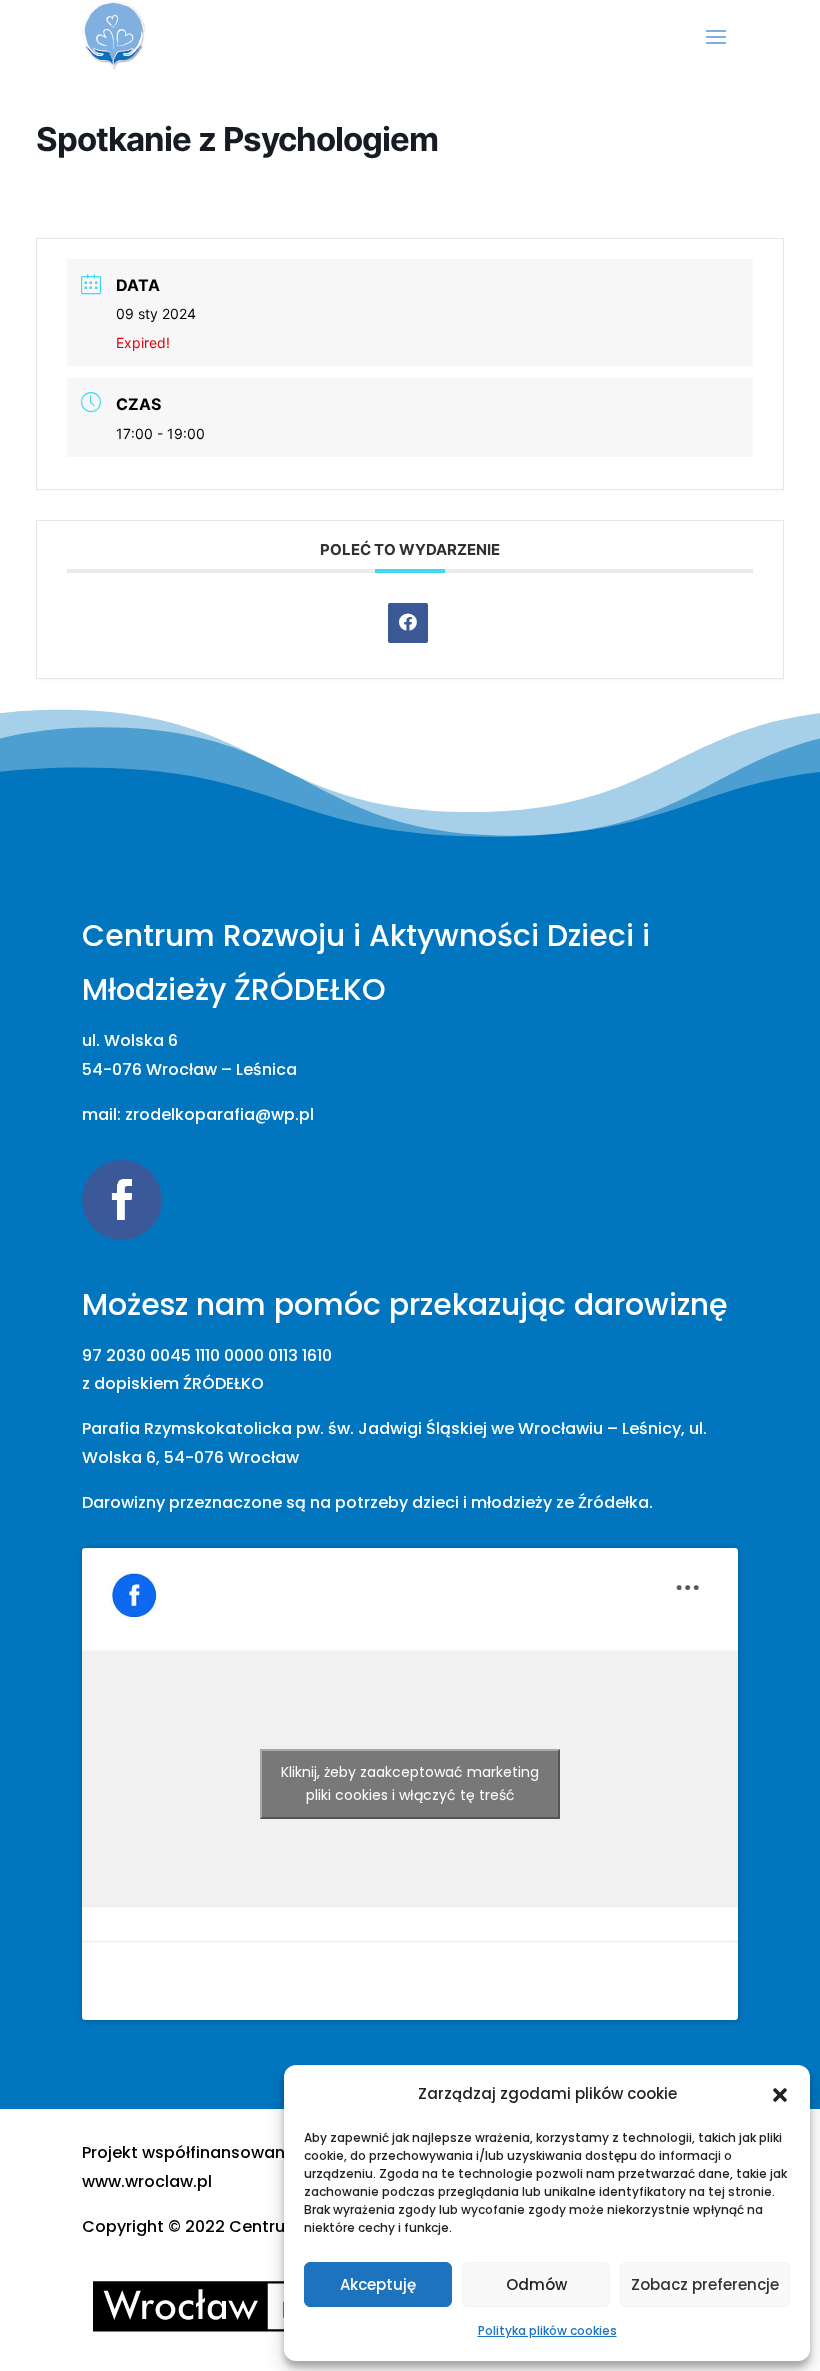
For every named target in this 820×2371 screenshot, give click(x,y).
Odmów (536, 2284)
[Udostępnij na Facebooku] (408, 623)
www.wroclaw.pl (147, 2181)
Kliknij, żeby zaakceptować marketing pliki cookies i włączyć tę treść (410, 1783)
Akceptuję (378, 2284)
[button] (780, 2095)
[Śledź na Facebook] (122, 1200)
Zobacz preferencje (705, 2284)
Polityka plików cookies (547, 2330)
